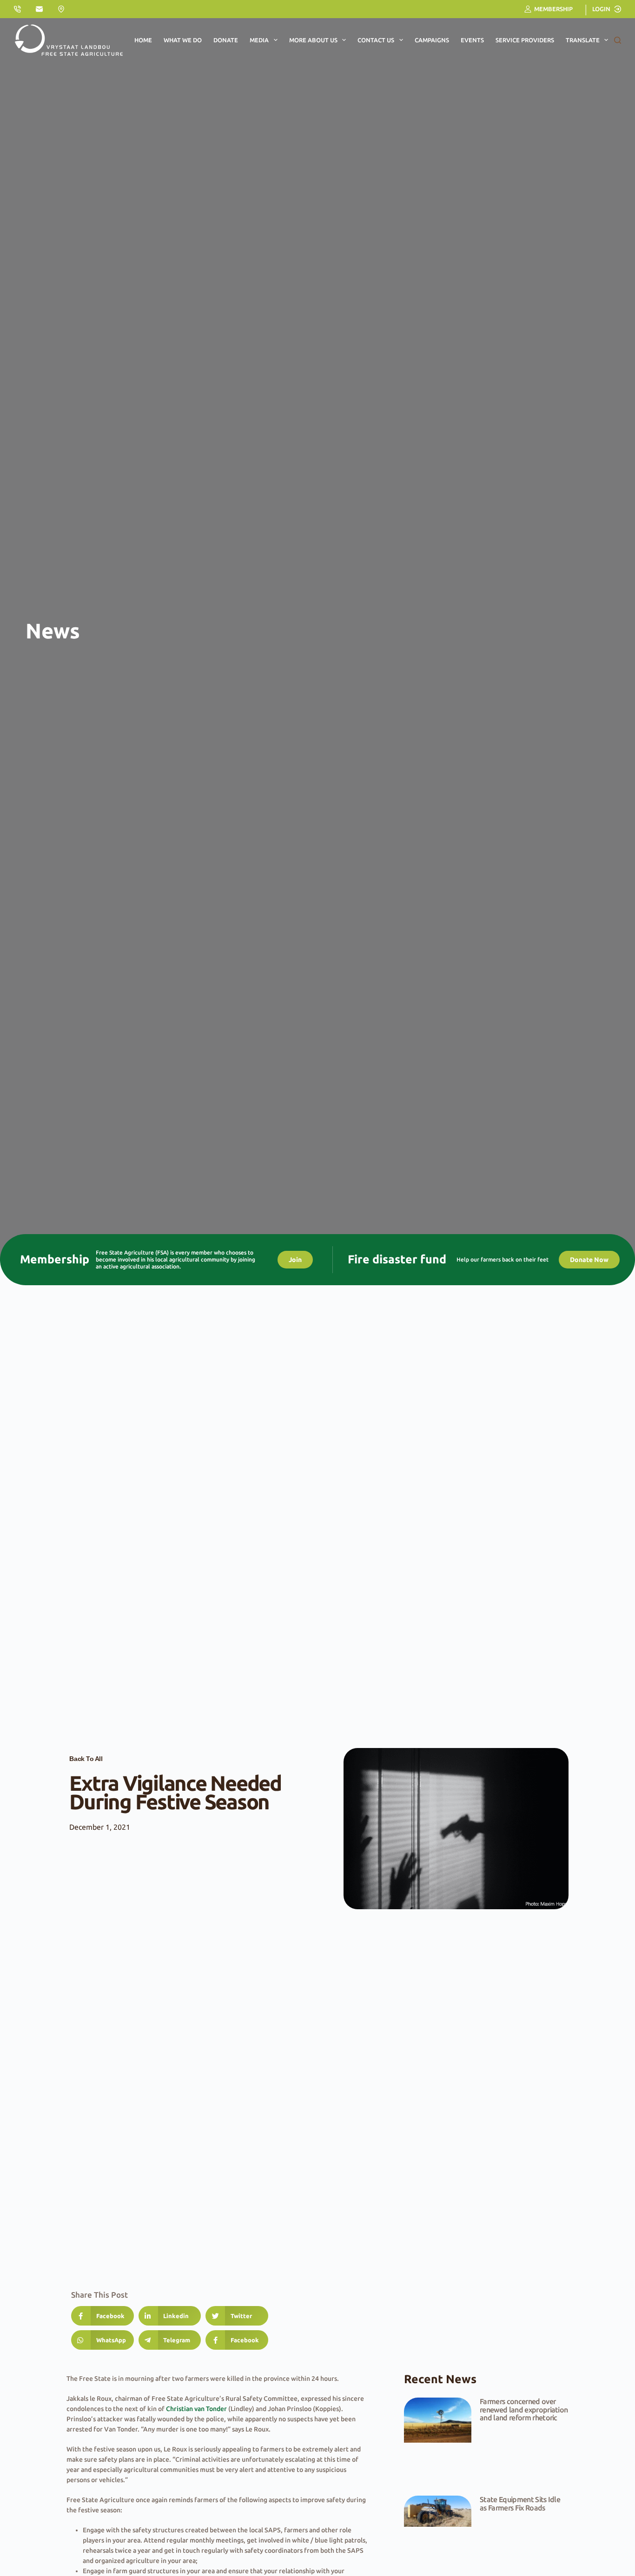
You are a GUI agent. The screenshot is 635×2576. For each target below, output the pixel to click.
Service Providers (525, 40)
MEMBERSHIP (553, 9)
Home (143, 40)
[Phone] (17, 9)
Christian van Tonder (196, 2409)
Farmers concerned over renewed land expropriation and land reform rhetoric (524, 2409)
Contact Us (376, 40)
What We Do (183, 40)
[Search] (618, 40)
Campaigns (432, 40)
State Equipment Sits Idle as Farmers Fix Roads (520, 2504)
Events (472, 40)
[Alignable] (61, 9)
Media (259, 40)
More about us (313, 40)
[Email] (39, 9)
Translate (583, 40)
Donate (226, 40)
